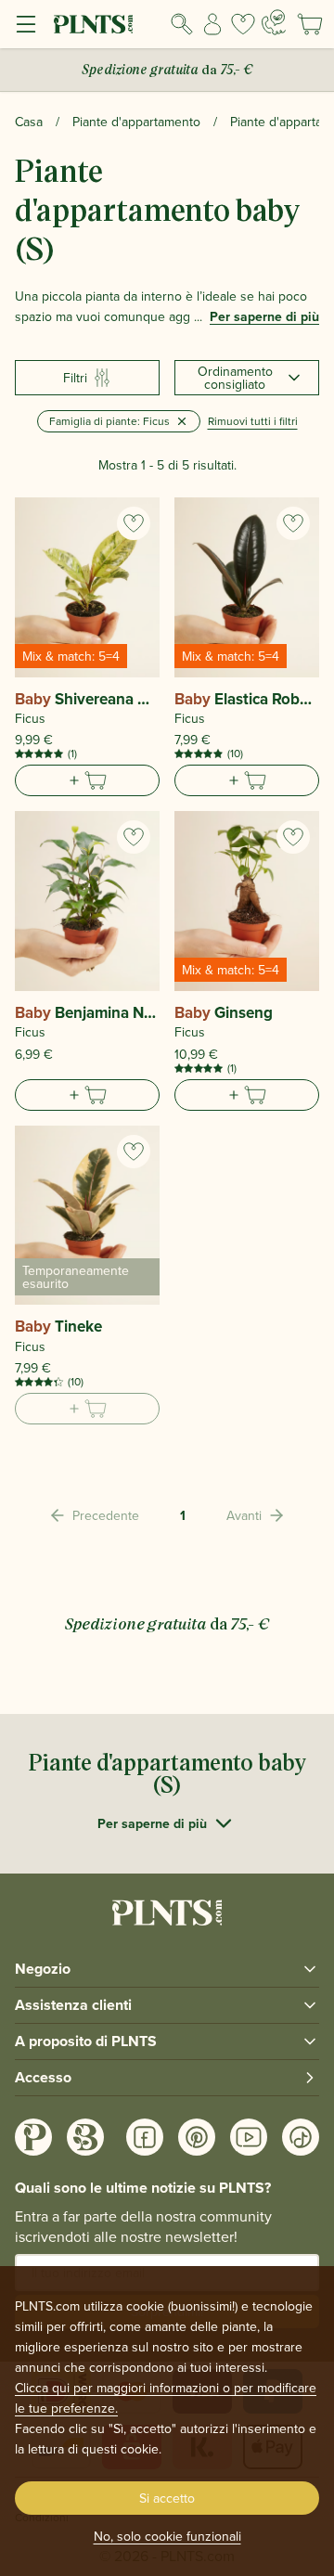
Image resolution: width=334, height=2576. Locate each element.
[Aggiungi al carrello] (87, 780)
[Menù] (26, 24)
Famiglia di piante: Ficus (109, 421)
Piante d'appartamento (136, 122)
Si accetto (167, 2498)
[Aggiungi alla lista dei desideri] (134, 523)
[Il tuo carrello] (310, 24)
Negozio (43, 1969)
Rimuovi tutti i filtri (253, 421)
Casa (29, 122)
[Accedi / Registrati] (213, 24)
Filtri (75, 378)
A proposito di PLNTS (86, 2041)
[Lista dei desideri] (243, 24)
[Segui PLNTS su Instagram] (33, 2137)
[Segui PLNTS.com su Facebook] (145, 2137)
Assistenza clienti (73, 2005)
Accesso (43, 2077)
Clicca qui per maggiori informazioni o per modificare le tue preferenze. (166, 2398)
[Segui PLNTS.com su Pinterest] (197, 2137)
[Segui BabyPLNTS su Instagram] (85, 2137)
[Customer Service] (274, 22)
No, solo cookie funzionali (167, 2536)
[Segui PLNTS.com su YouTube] (249, 2137)
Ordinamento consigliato (235, 378)
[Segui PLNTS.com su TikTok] (301, 2137)
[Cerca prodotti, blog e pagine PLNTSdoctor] (182, 24)
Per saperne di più (264, 316)
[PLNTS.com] (93, 24)
